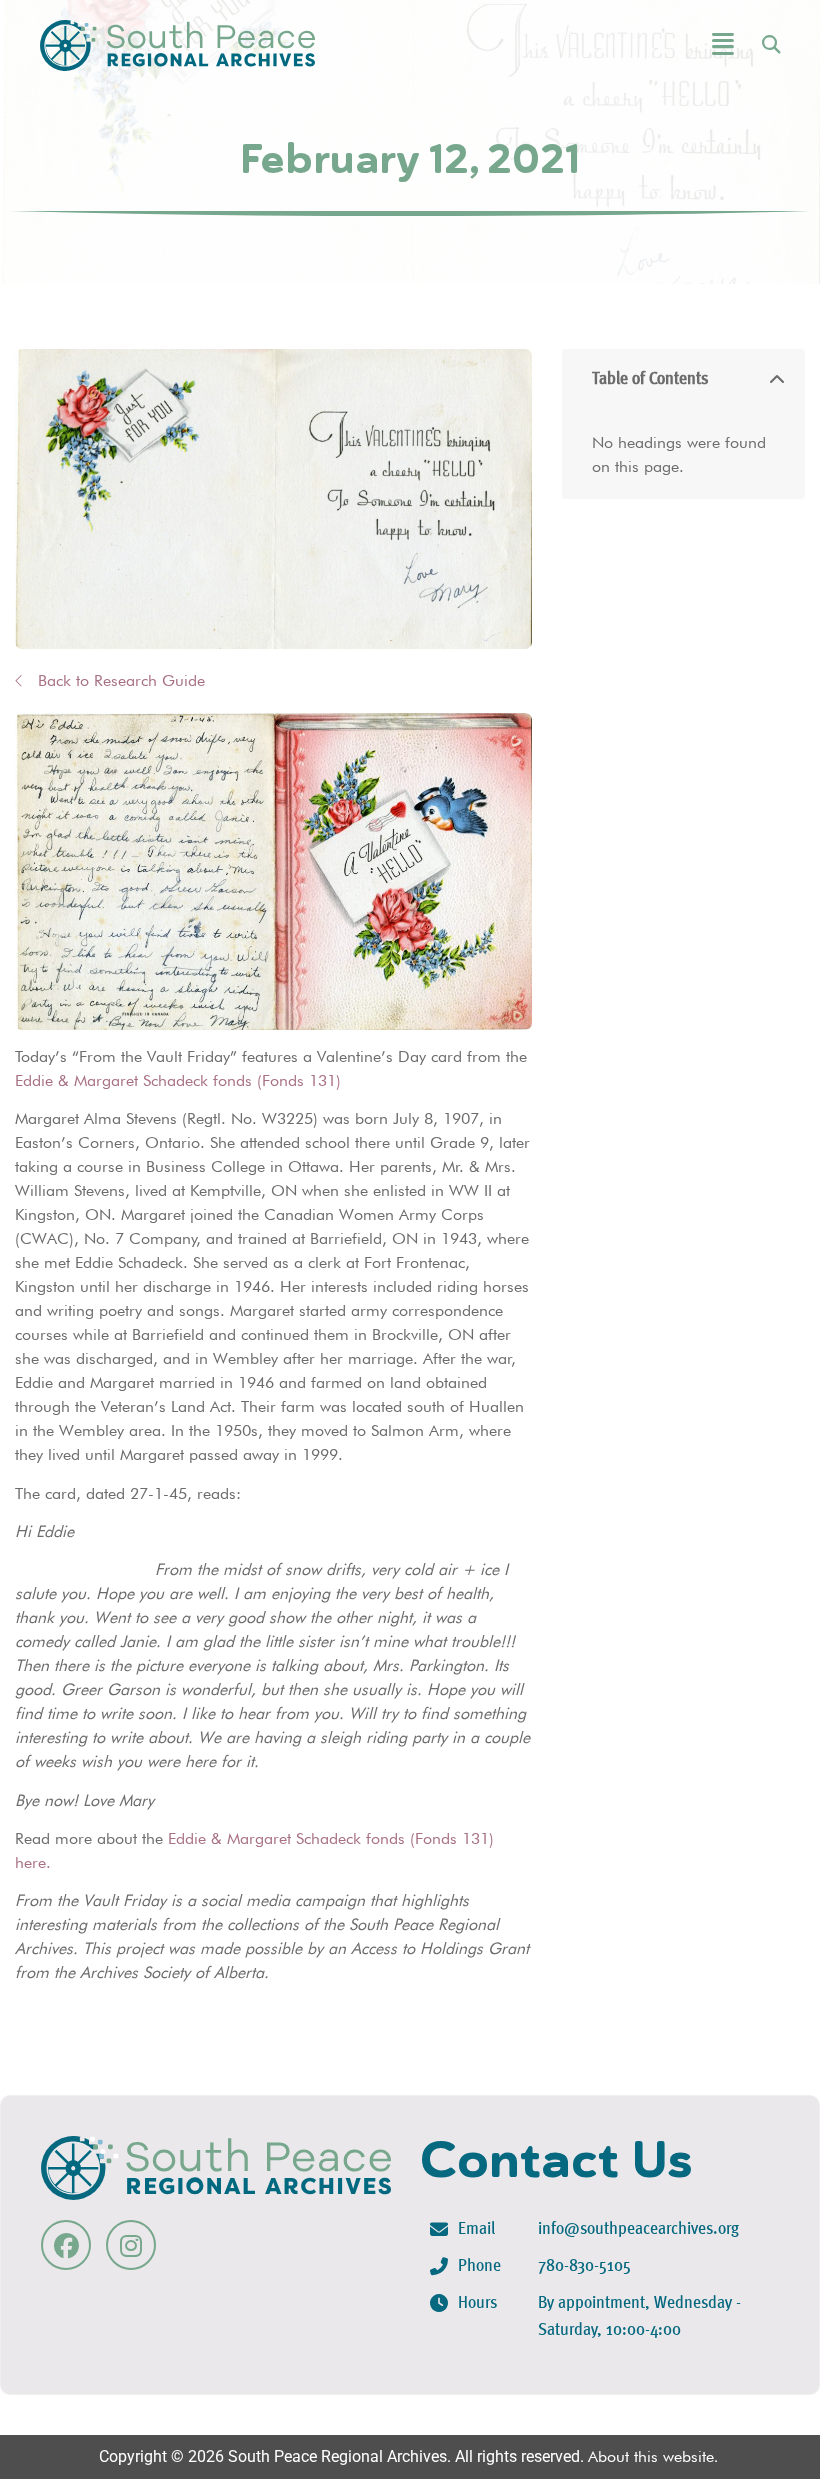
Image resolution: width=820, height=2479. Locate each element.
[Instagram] (131, 2245)
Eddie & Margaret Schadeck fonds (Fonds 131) (178, 1080)
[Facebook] (66, 2245)
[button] (668, 45)
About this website (651, 2456)
